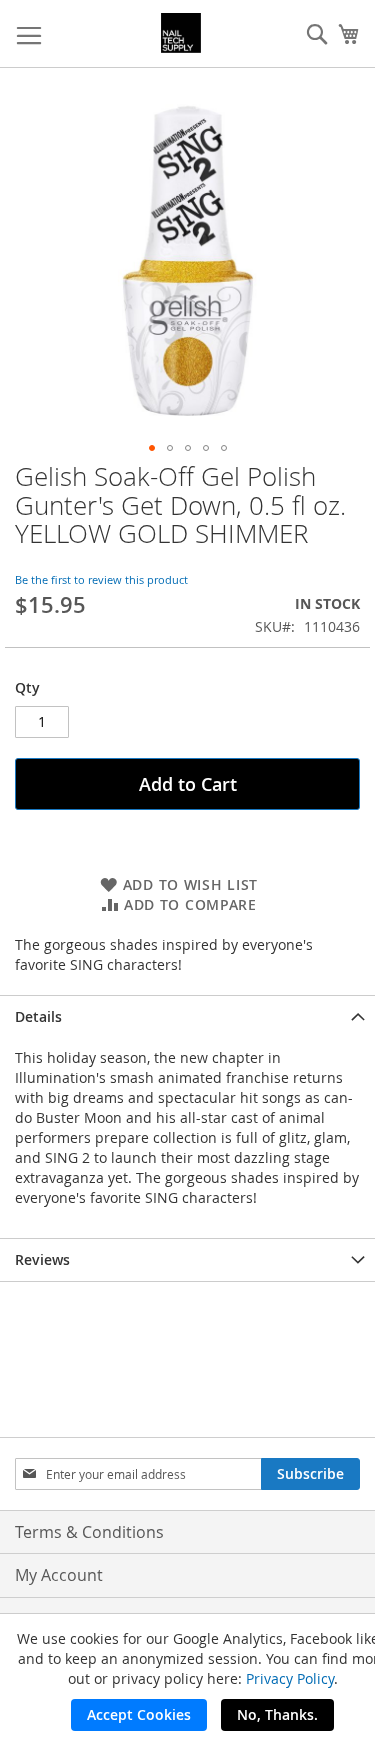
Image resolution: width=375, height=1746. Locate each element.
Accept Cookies (139, 1714)
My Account (59, 1575)
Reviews (42, 1259)
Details (38, 1016)
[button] (152, 448)
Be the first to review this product (101, 579)
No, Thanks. (277, 1714)
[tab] (187, 1016)
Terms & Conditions (89, 1532)
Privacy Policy (290, 1678)
